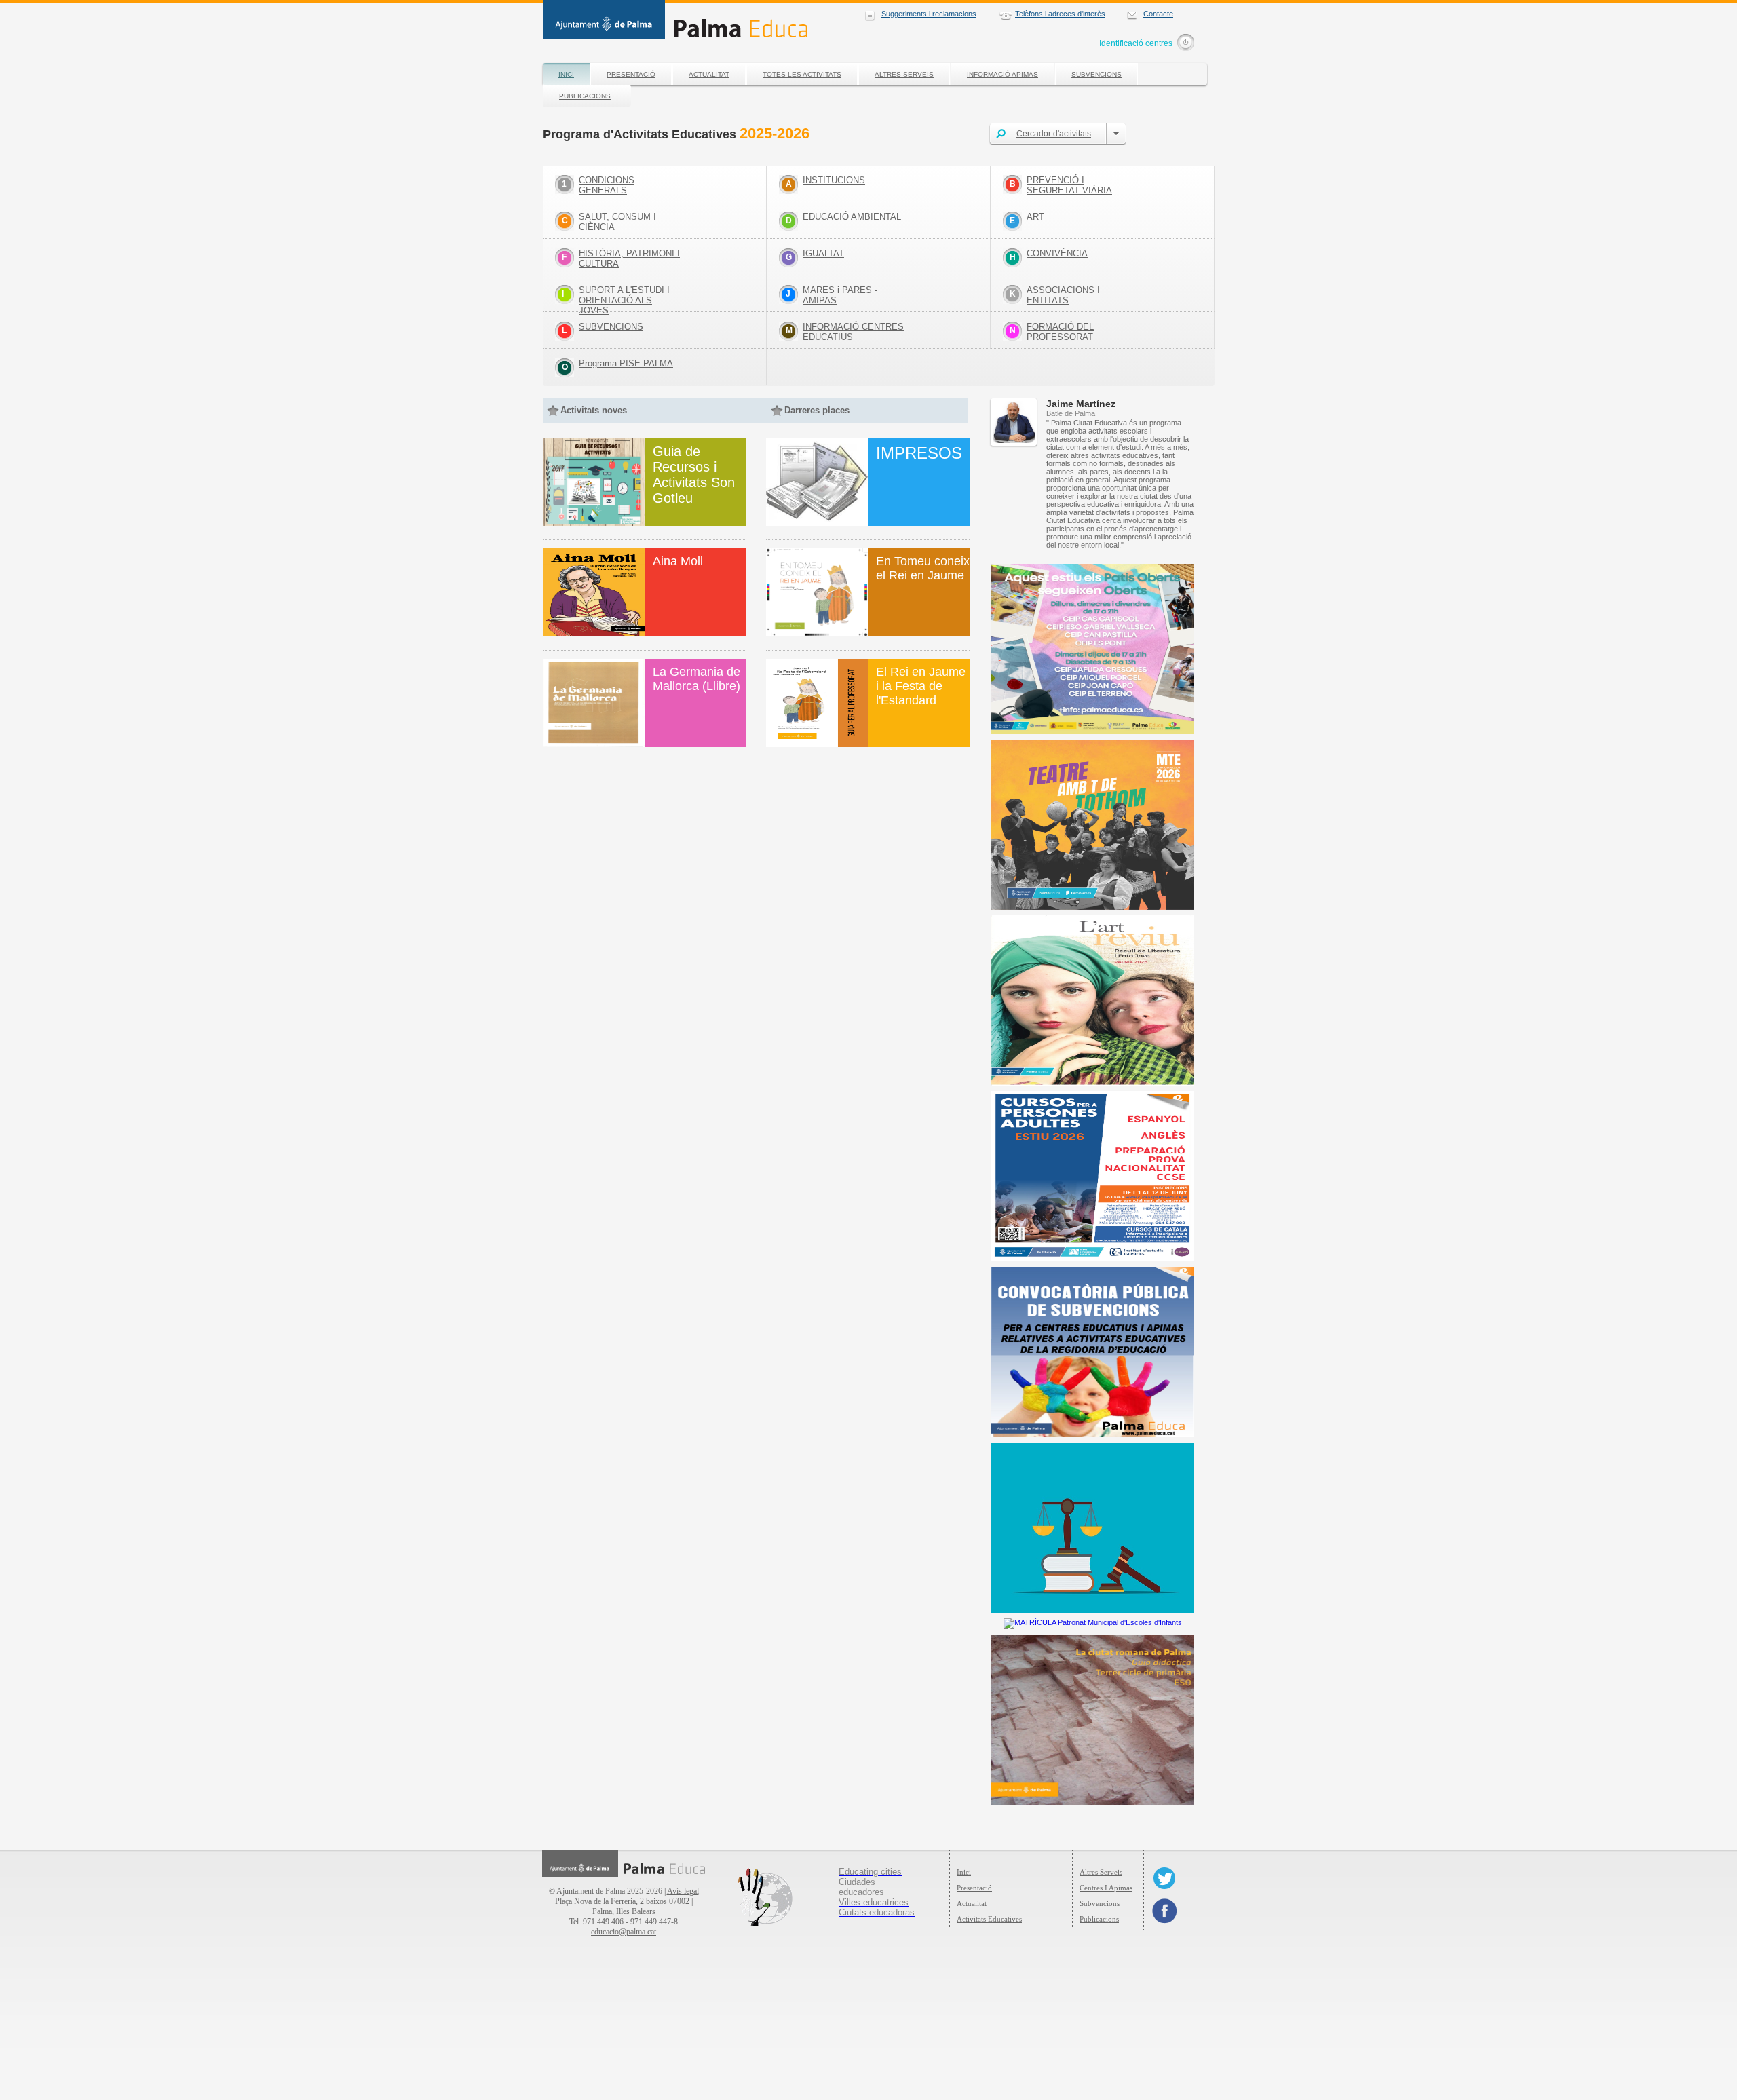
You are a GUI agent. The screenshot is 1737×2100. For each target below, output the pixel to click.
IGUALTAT (823, 253)
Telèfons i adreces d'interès (1060, 14)
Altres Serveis (904, 74)
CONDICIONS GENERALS (607, 185)
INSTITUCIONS (834, 180)
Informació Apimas (1003, 74)
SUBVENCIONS (611, 327)
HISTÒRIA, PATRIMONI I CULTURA (629, 259)
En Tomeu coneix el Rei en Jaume (923, 568)
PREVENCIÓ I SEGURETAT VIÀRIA (1069, 185)
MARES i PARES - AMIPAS (840, 295)
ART (1035, 217)
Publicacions (585, 96)
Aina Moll (678, 561)
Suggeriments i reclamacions (929, 14)
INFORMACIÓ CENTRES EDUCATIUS (853, 332)
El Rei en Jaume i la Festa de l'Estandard (921, 686)
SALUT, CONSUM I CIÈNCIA (617, 222)
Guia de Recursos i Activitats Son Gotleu (694, 475)
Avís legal (683, 1891)
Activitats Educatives (989, 1919)
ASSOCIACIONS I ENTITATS (1063, 295)
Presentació (631, 74)
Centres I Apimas (1106, 1888)
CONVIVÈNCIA (1057, 253)
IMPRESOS (919, 453)
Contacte (1158, 14)
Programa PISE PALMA (626, 363)
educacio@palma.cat (624, 1932)
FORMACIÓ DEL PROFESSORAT (1060, 332)
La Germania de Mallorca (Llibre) (696, 679)
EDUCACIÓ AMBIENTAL (852, 217)
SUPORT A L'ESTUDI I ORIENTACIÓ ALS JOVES (624, 300)
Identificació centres (1136, 43)
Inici (566, 74)
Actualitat (709, 74)
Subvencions (1096, 74)
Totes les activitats (802, 74)
